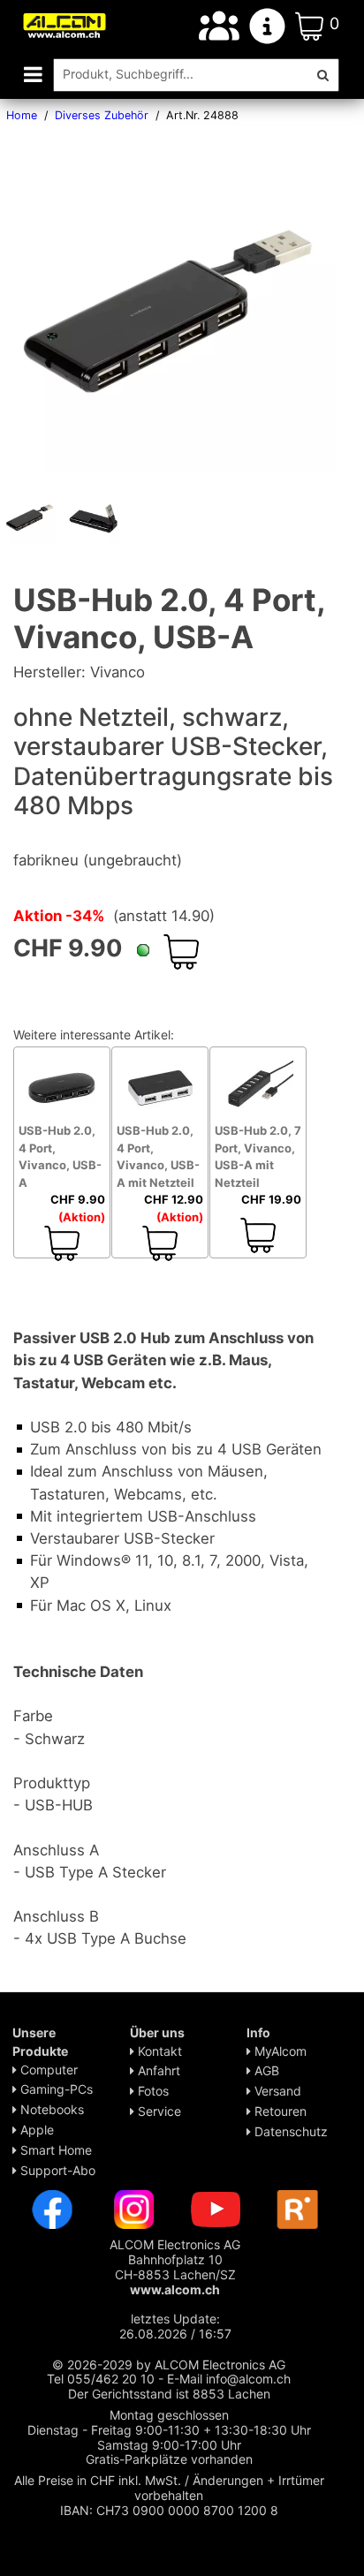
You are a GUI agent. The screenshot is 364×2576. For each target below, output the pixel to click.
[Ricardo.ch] (298, 2208)
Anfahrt (157, 2070)
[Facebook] (52, 2208)
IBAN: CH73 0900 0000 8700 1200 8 (169, 2510)
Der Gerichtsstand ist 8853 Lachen (169, 2394)
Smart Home (54, 2150)
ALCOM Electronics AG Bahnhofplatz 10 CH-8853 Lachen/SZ (175, 2266)
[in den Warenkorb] (181, 952)
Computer (47, 2070)
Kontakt (158, 2051)
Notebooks (50, 2109)
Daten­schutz (289, 2131)
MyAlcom (279, 2051)
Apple (35, 2130)
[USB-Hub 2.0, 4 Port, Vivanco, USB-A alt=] (31, 517)
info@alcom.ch (248, 2379)
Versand (276, 2091)
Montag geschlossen (169, 2415)
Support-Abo (56, 2170)
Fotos (152, 2091)
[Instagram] (134, 2208)
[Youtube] (216, 2208)
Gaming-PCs (55, 2089)
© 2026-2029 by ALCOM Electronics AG (169, 2364)
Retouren (279, 2111)
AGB (265, 2070)
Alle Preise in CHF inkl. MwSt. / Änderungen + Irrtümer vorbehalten (169, 2488)
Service (158, 2111)
